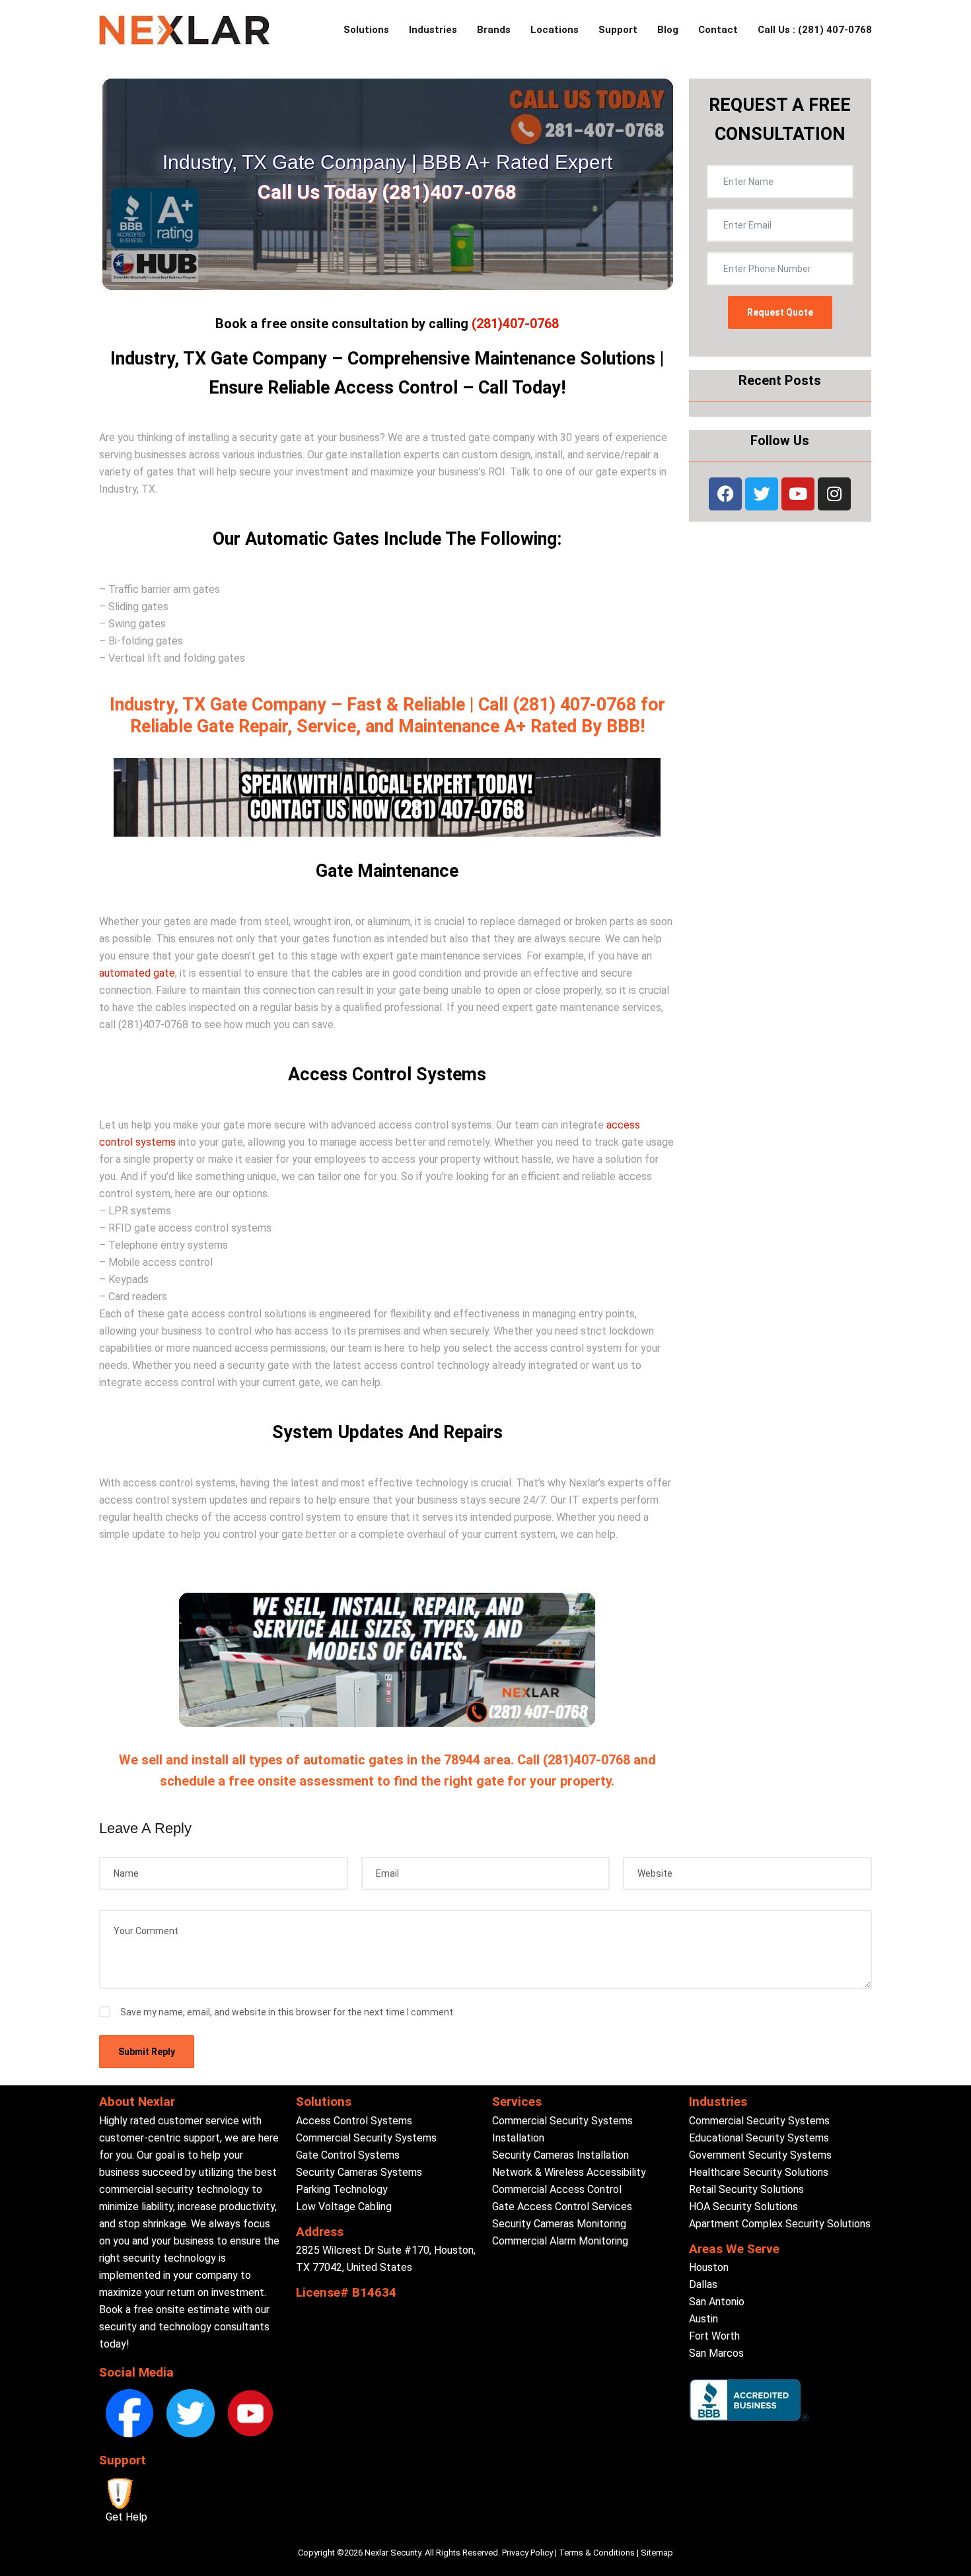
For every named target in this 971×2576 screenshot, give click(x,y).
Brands (494, 30)
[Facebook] (725, 494)
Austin (703, 2319)
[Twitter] (762, 494)
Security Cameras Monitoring (559, 2224)
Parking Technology (342, 2189)
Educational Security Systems (759, 2138)
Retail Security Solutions (746, 2189)
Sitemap (657, 2553)
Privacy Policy (527, 2553)
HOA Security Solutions (743, 2207)
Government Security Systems (760, 2155)
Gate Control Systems (348, 2155)
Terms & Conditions (597, 2553)
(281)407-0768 (515, 324)
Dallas (703, 2284)
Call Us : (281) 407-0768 (815, 30)
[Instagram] (834, 494)
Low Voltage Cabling (344, 2207)
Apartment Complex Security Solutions (780, 2224)
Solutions (366, 30)
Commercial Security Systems (366, 2138)
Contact (718, 30)
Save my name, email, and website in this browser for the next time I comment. (288, 2012)
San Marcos (716, 2353)
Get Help (126, 2517)
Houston (709, 2267)
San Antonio (717, 2302)
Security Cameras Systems (359, 2172)
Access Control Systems (354, 2121)
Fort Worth (714, 2336)
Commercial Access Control (557, 2189)
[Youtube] (798, 494)
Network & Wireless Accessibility (569, 2172)
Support (618, 30)
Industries (433, 30)
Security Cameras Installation (560, 2155)
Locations (555, 30)
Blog (668, 30)
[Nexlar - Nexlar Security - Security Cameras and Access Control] (185, 30)
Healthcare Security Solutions (759, 2172)
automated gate (137, 973)
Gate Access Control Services (562, 2207)
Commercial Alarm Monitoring (560, 2241)
